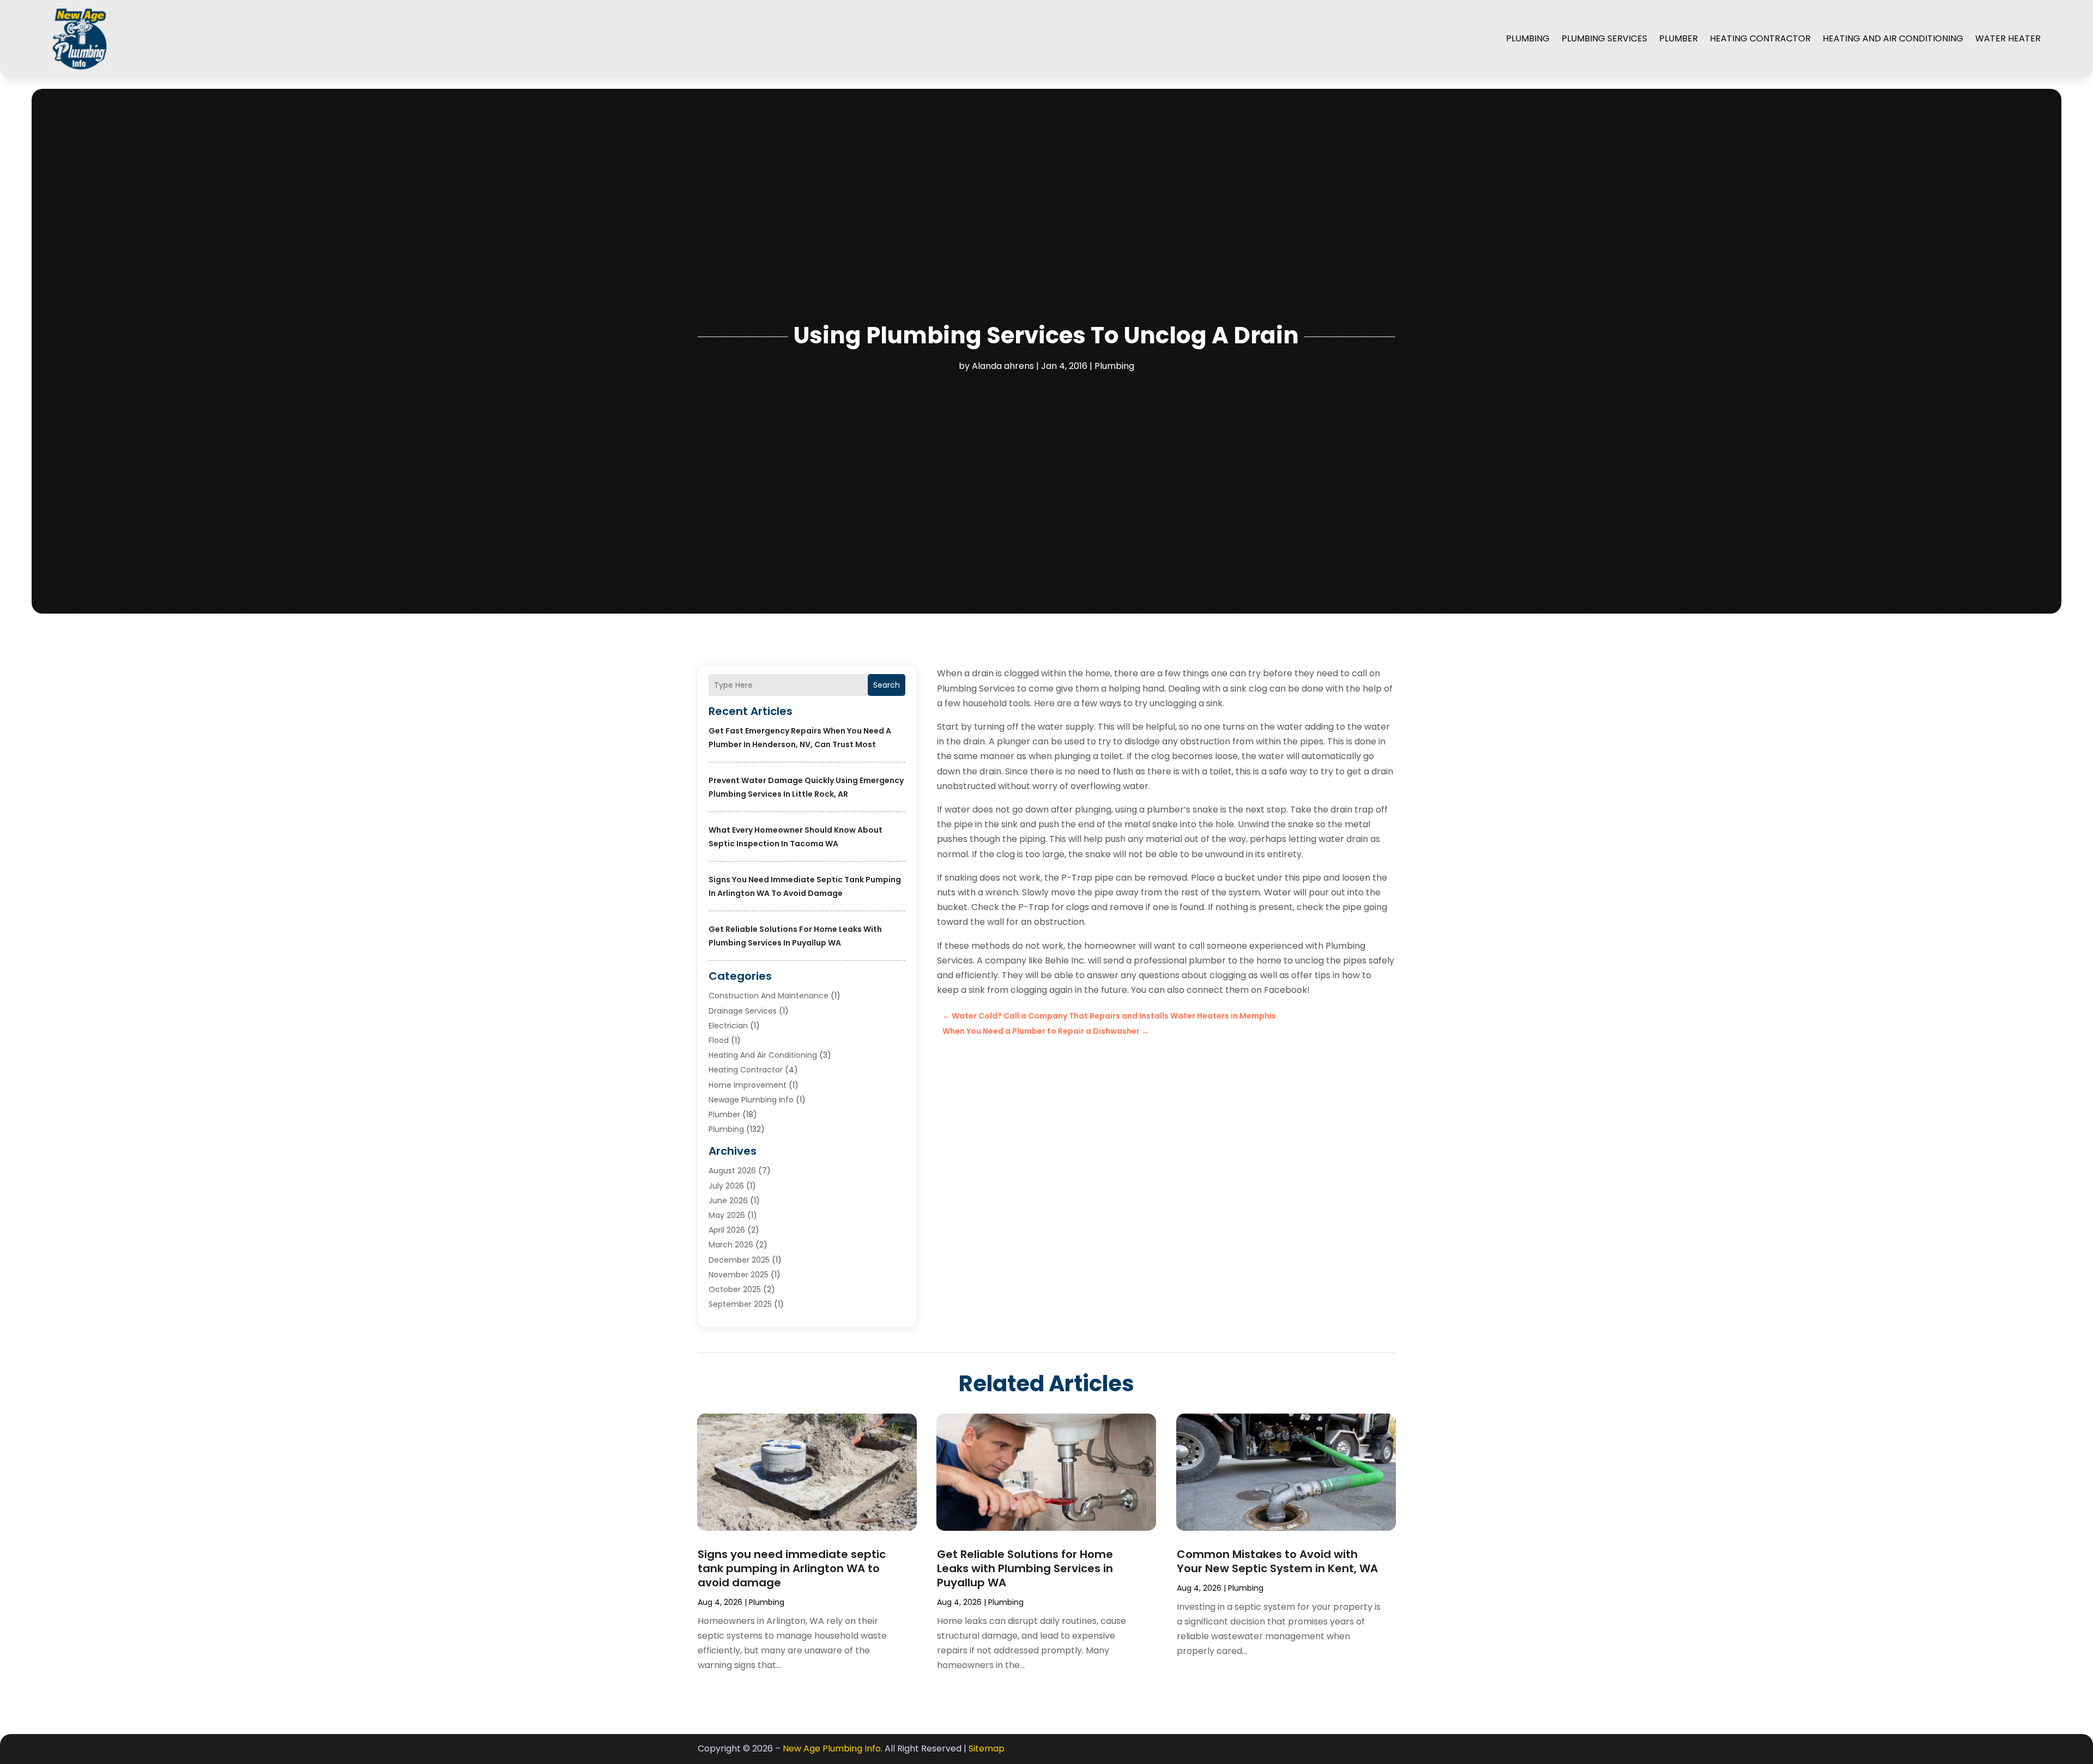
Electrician (728, 1026)
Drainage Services (743, 1011)
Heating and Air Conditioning (1893, 38)
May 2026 (727, 1215)
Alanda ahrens (1003, 366)
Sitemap (987, 1748)
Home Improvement (748, 1085)
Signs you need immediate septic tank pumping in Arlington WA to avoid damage (792, 1568)
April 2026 (727, 1230)
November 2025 (739, 1275)
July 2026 (726, 1186)
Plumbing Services (1604, 38)
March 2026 (731, 1245)
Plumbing (1528, 38)
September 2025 (740, 1304)
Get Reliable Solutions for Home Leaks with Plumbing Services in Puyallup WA (1025, 1568)
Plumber (1678, 38)
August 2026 (732, 1171)
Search (887, 685)
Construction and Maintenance (769, 996)
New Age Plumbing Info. (833, 1748)
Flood (719, 1040)
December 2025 (739, 1260)
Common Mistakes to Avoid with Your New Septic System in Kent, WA (1277, 1561)
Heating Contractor (1760, 38)
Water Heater (2008, 38)
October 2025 (735, 1289)
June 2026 (728, 1201)
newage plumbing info (751, 1100)
